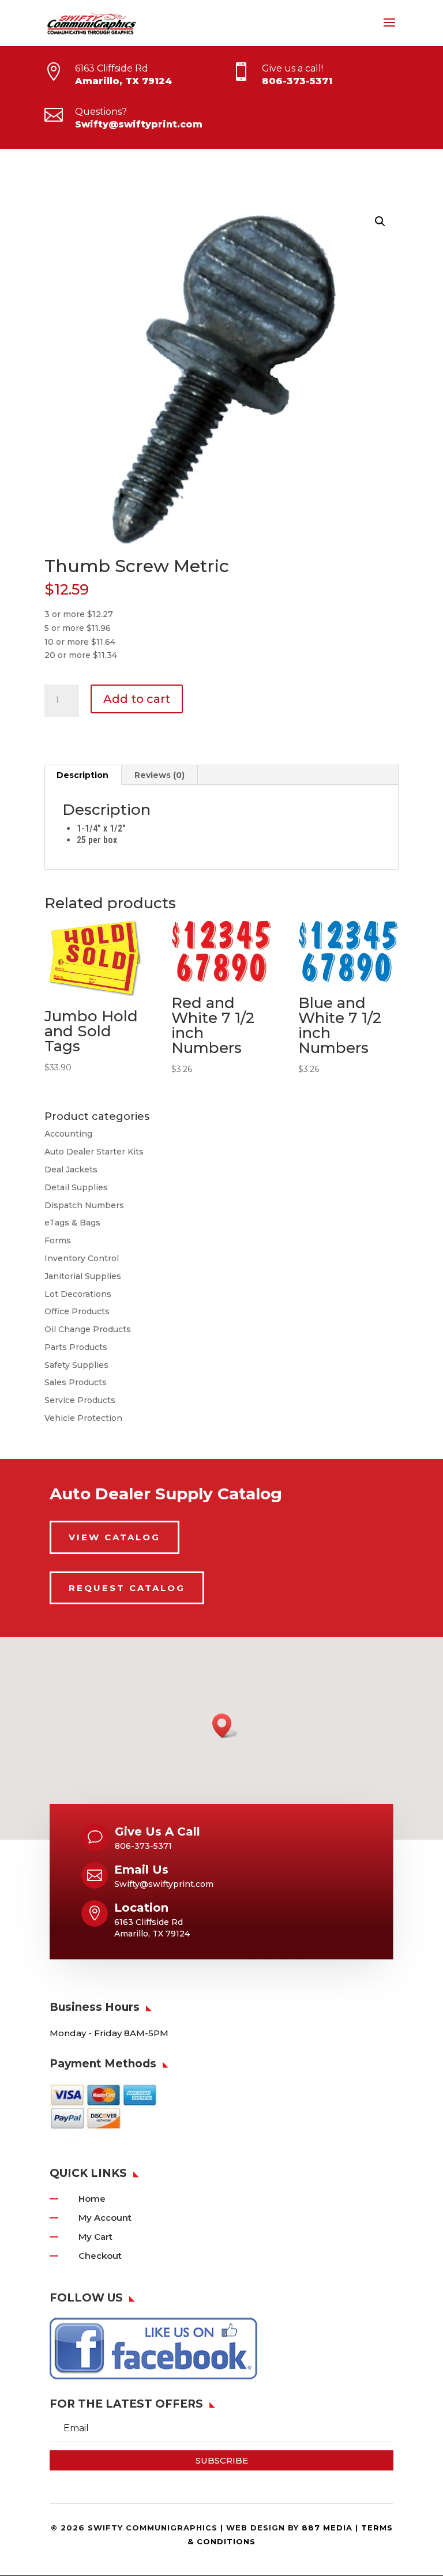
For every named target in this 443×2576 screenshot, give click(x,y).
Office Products (77, 1311)
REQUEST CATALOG (127, 1588)
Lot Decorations (78, 1294)
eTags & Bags (72, 1223)
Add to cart (137, 699)
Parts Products (76, 1347)
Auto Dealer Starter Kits (94, 1152)
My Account (105, 2218)
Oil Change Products (88, 1329)
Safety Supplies (76, 1365)
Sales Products (76, 1382)
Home (92, 2199)
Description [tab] (82, 775)
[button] (380, 221)
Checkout (100, 2256)
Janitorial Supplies (83, 1276)
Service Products (80, 1400)
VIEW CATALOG (114, 1537)
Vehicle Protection (83, 1418)
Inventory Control (82, 1258)
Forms (58, 1240)
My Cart (95, 2237)
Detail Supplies (76, 1187)
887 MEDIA (327, 2528)
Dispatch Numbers (84, 1205)
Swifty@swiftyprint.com (139, 124)
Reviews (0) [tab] (159, 775)
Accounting (68, 1134)
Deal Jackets (71, 1169)
